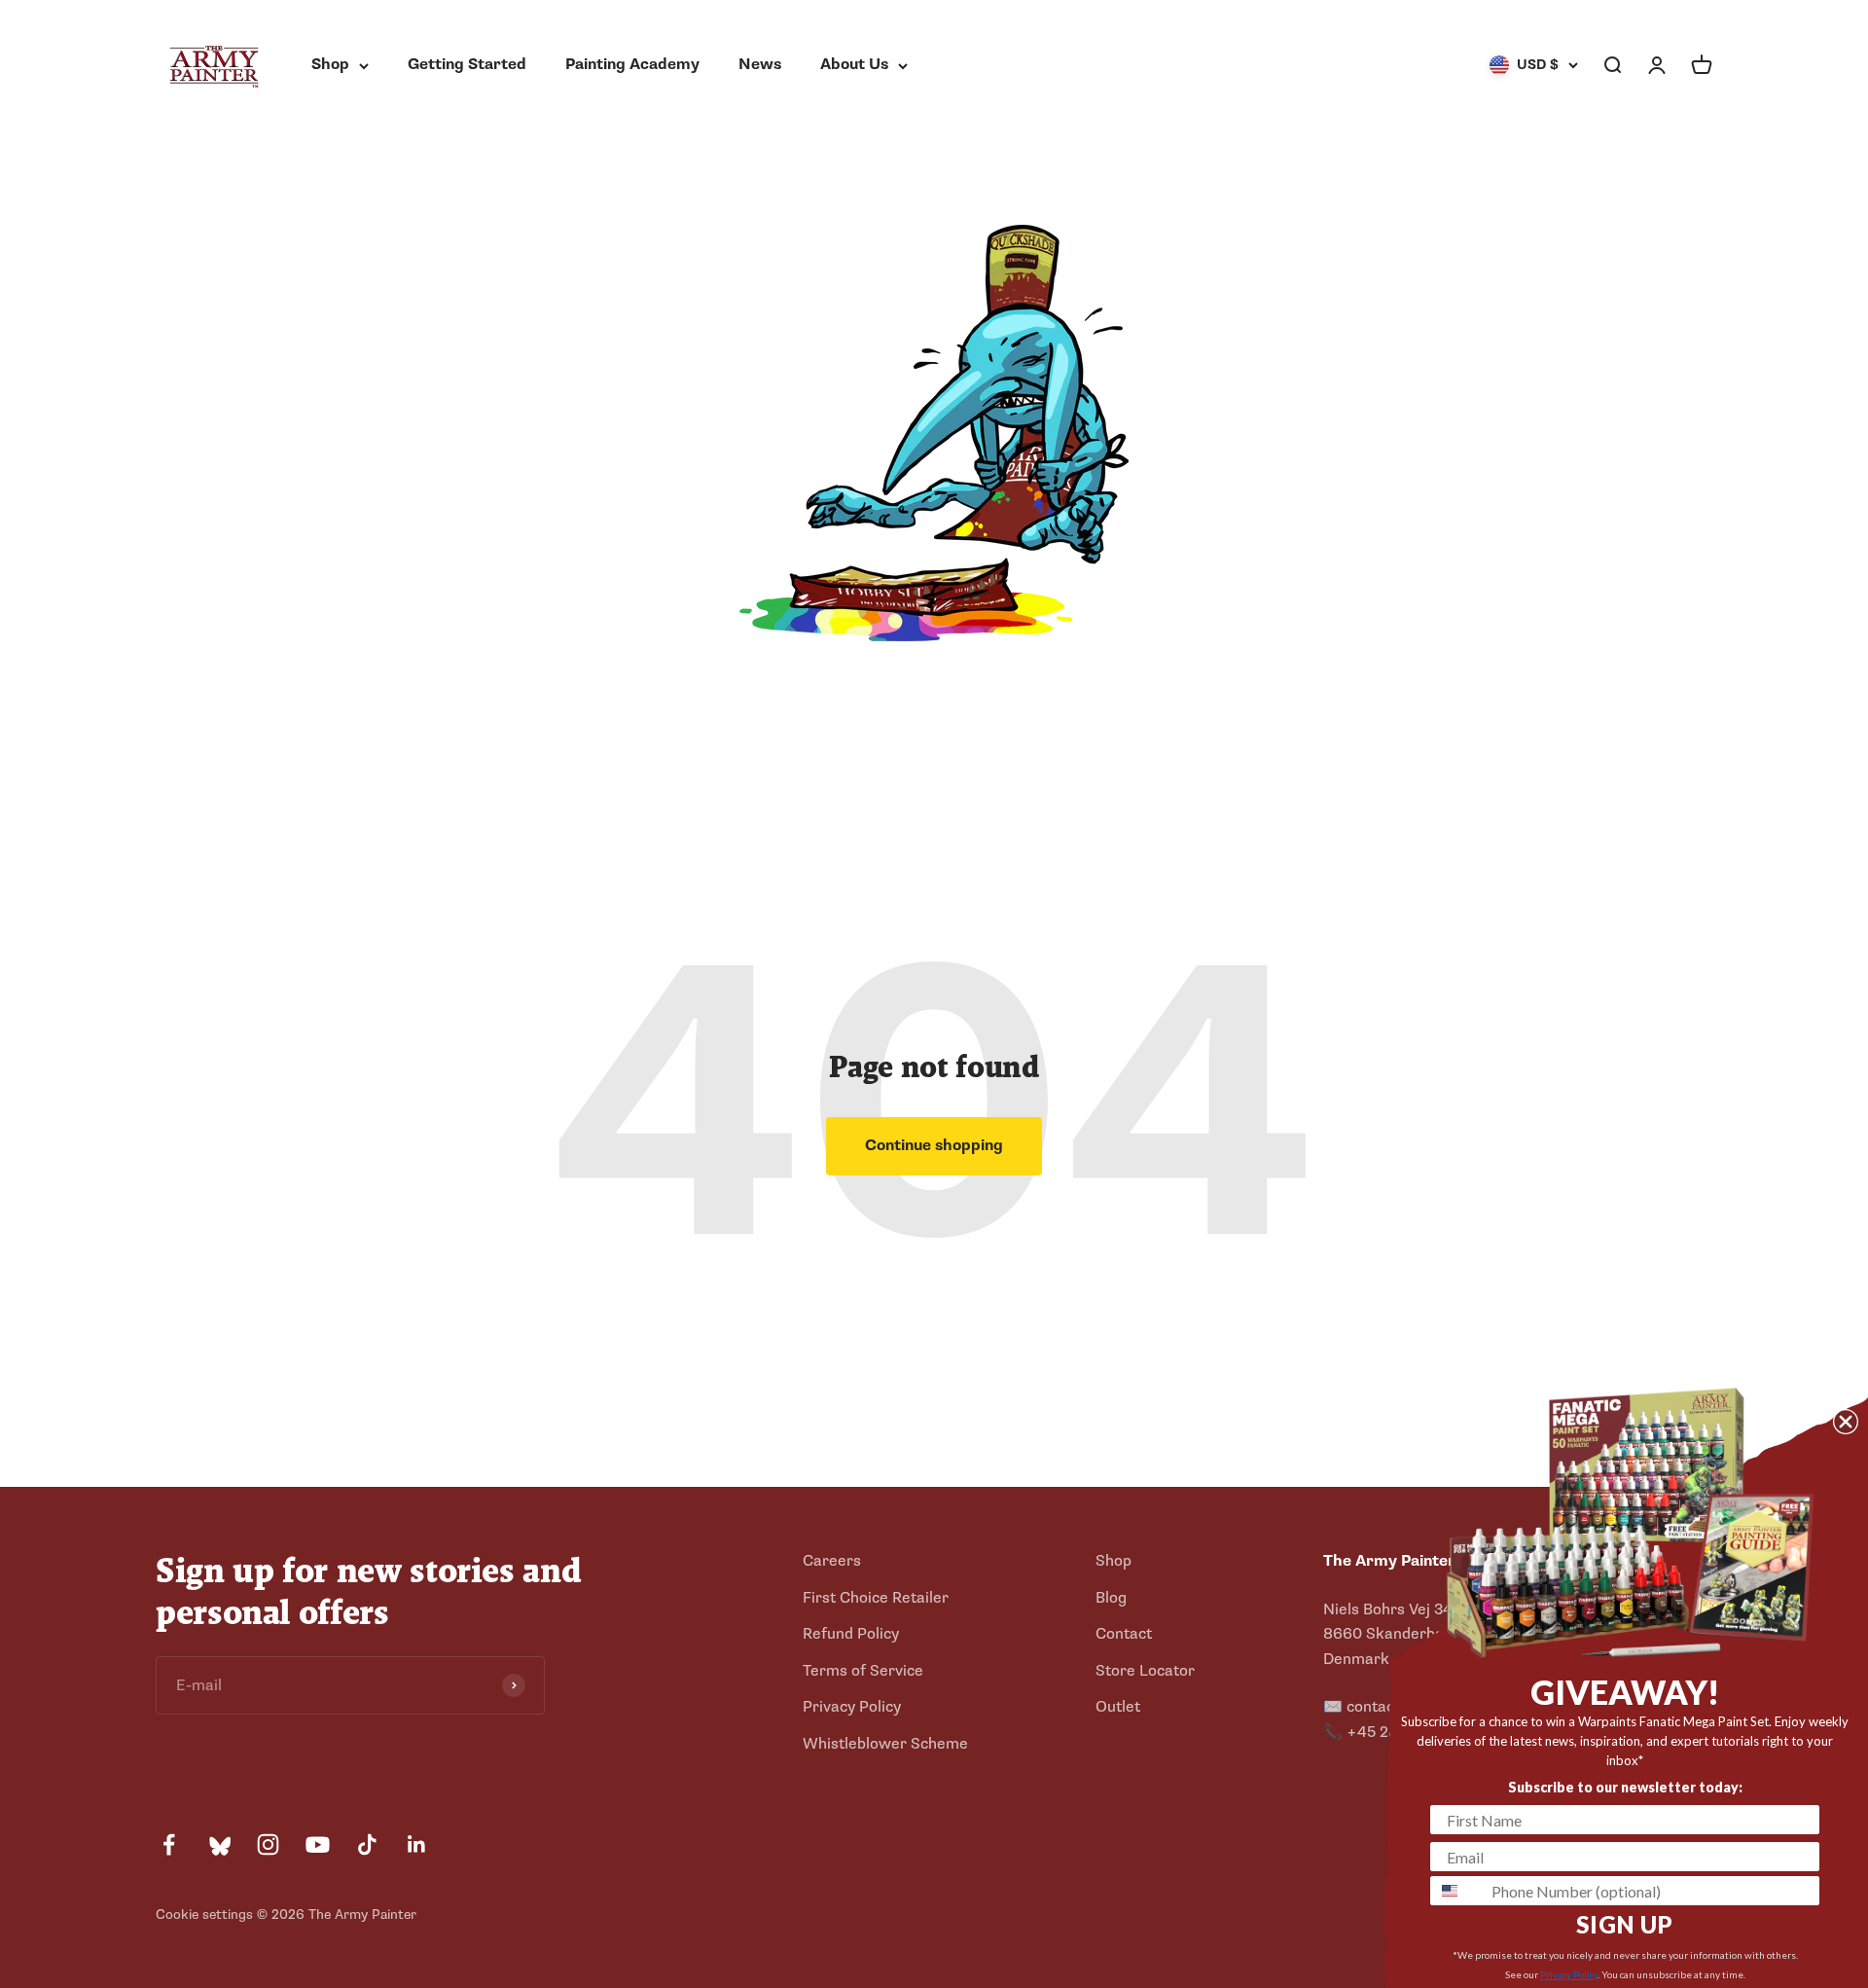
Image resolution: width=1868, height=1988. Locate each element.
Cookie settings (204, 1915)
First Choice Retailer (876, 1598)
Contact (1124, 1634)
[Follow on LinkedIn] (417, 1844)
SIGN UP (1625, 1924)
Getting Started (467, 64)
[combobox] (1456, 1891)
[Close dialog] (1846, 1422)
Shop (330, 64)
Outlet (1118, 1707)
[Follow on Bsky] (218, 1844)
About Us (854, 64)
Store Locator (1145, 1671)
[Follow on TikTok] (367, 1844)
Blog (1111, 1598)
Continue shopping (934, 1145)
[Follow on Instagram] (268, 1844)
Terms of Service (863, 1671)
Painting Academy (632, 64)
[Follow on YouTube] (318, 1844)
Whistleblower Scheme (885, 1744)
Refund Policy (851, 1634)
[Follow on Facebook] (169, 1844)
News (760, 64)
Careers (832, 1561)
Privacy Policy (852, 1707)
